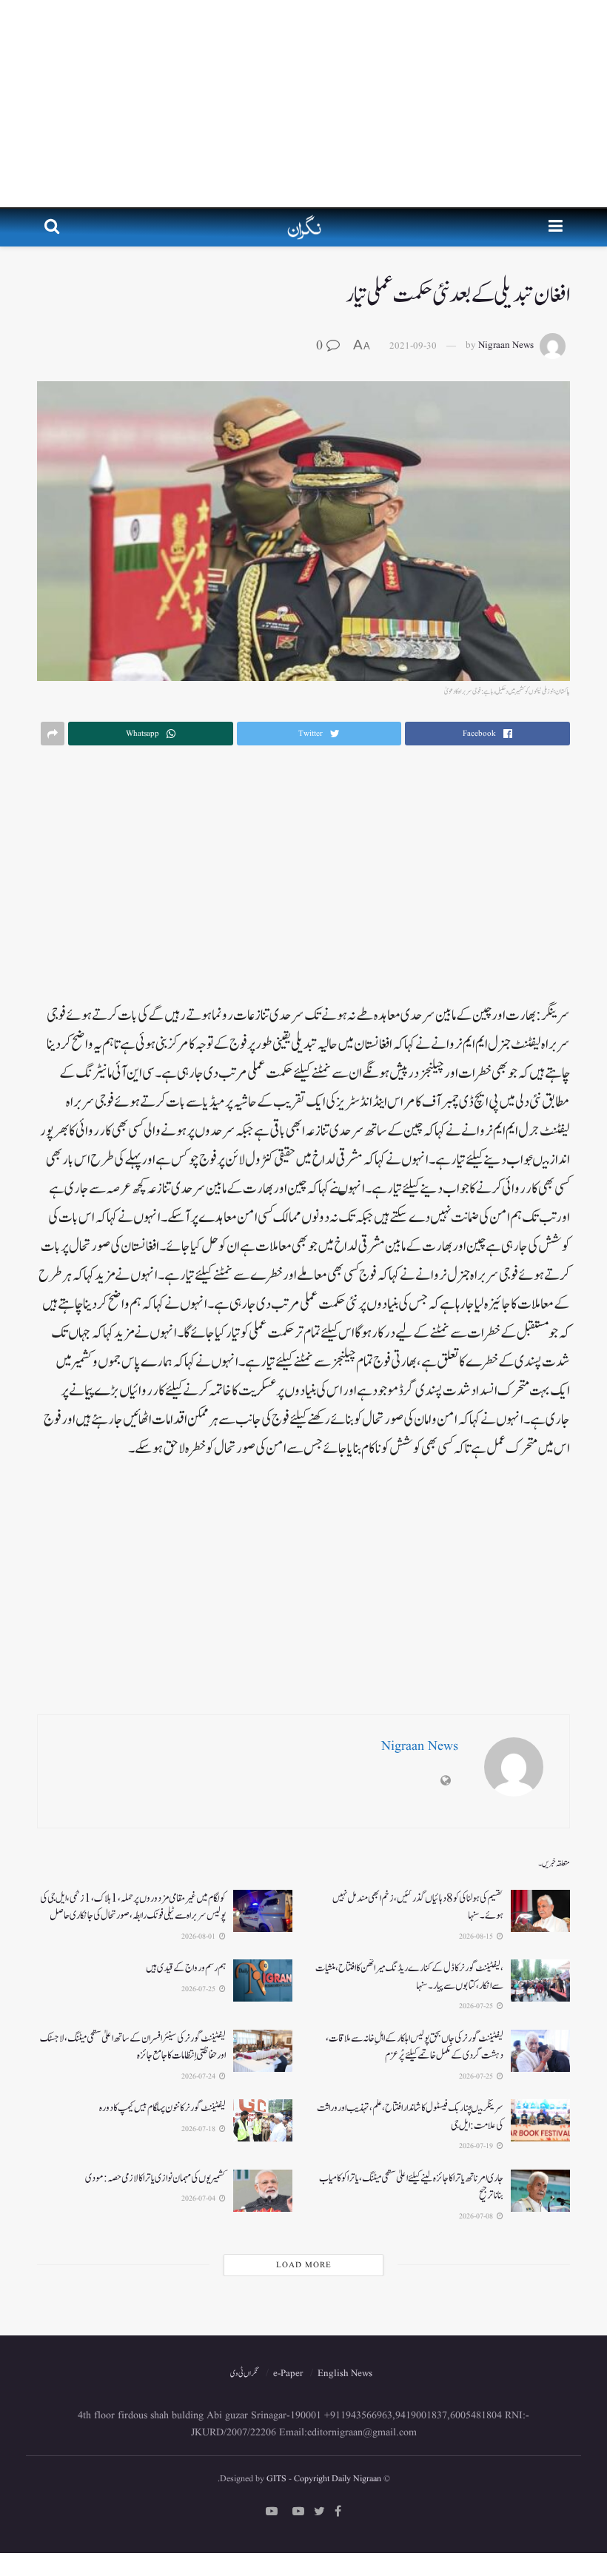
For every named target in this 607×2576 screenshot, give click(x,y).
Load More (304, 2265)
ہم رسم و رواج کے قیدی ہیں (186, 1968)
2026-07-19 (477, 2146)
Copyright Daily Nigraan (336, 2479)
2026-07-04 (199, 2198)
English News (345, 2374)
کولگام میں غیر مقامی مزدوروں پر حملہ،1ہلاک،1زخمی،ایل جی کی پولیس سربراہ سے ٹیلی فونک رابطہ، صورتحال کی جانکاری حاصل (133, 1907)
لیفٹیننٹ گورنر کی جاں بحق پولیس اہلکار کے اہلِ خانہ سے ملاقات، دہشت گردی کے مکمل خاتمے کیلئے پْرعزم (415, 2047)
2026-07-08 (477, 2216)
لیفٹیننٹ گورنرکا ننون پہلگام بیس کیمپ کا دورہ (162, 2108)
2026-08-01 (199, 1936)
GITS (276, 2479)
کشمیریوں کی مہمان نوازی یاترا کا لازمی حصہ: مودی (155, 2178)
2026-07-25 (477, 2006)
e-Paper (288, 2374)
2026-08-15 (477, 1936)
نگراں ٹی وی (244, 2374)
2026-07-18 (199, 2129)
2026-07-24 (199, 2076)
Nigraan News (506, 346)
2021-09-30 (413, 346)
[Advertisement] (303, 104)
